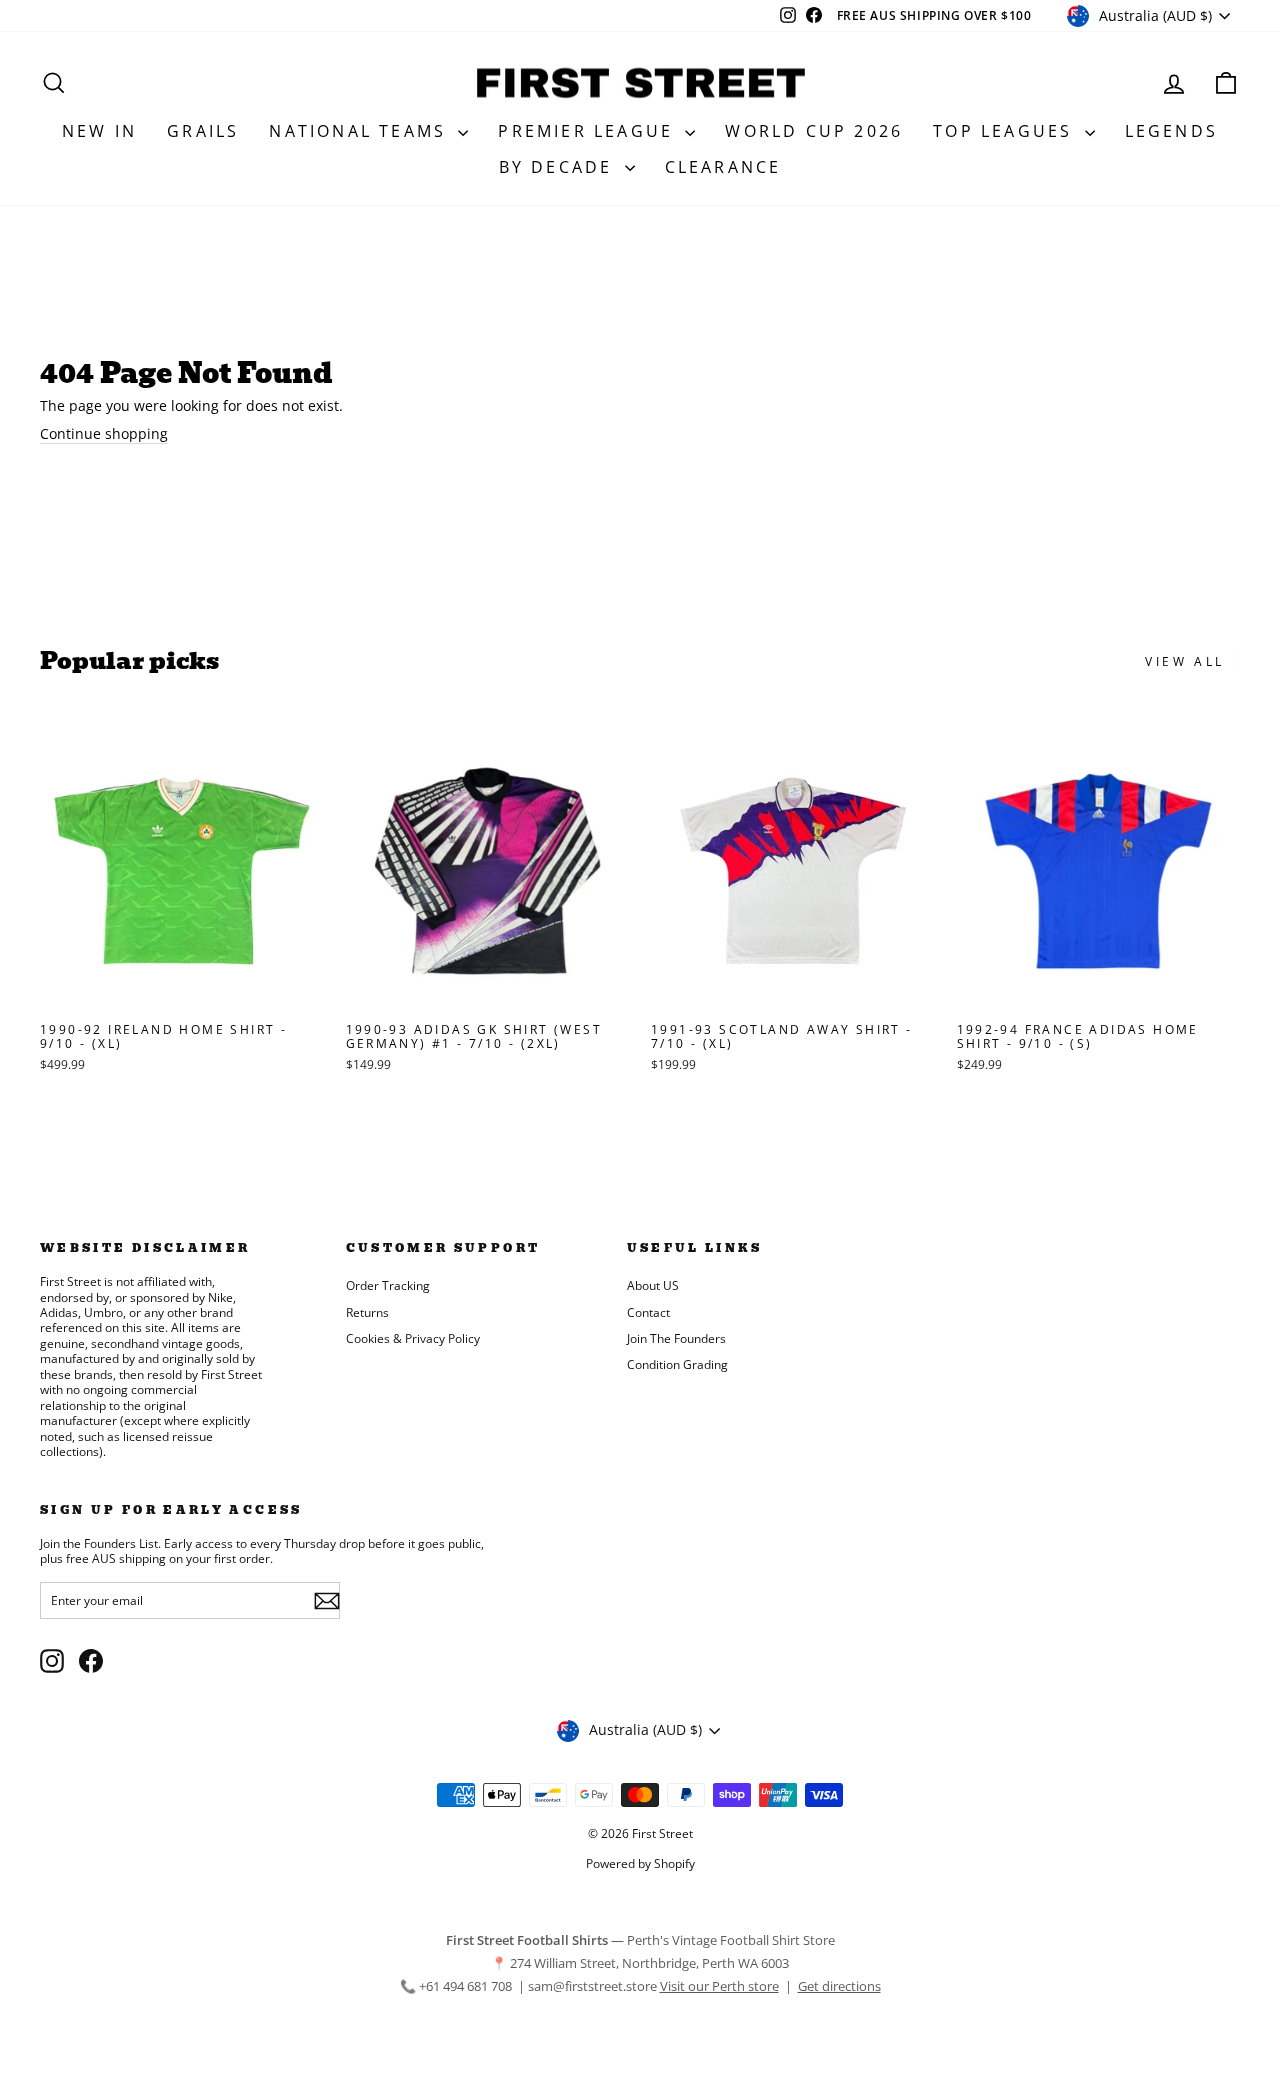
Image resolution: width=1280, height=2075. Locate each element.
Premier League (589, 131)
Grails (203, 131)
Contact (648, 1312)
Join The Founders (676, 1338)
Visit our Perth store (719, 1986)
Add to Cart (181, 991)
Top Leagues (1006, 131)
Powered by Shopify (640, 1863)
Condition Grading (677, 1364)
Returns (367, 1312)
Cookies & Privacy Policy (413, 1338)
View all (1185, 661)
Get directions (839, 1986)
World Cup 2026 (814, 131)
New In (99, 131)
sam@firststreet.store (592, 1986)
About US (653, 1285)
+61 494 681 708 (467, 1986)
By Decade (559, 167)
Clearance (723, 167)
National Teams (361, 131)
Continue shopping (104, 434)
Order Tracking (388, 1285)
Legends (1171, 131)
